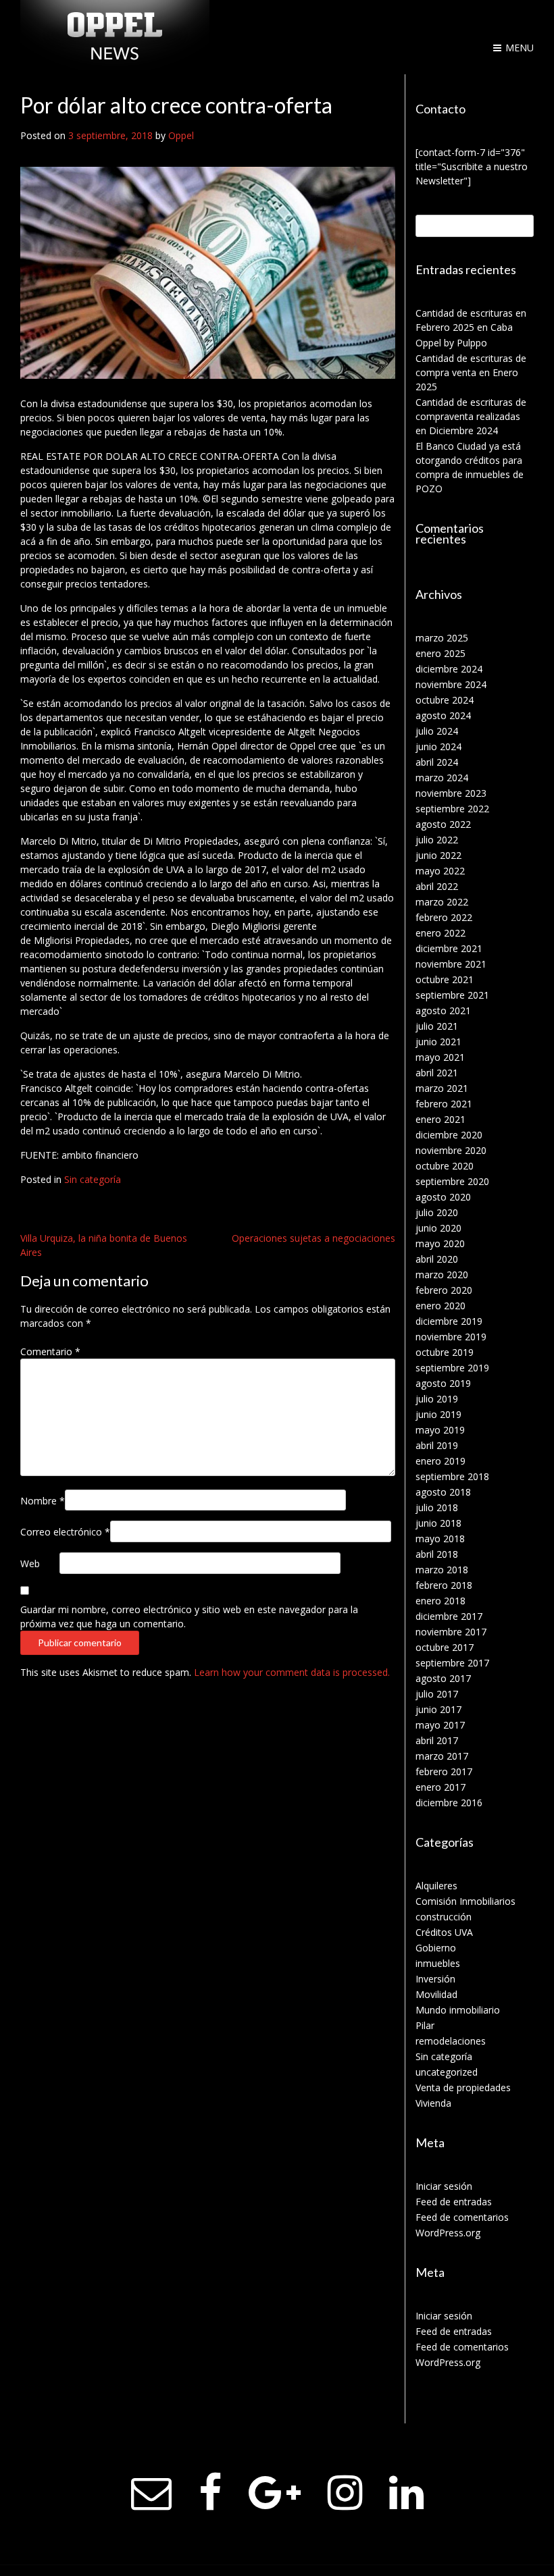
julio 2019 (437, 1399)
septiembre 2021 (452, 995)
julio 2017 (437, 1694)
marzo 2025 (442, 638)
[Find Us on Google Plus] (275, 2493)
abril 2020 (437, 1259)
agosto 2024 (443, 715)
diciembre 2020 (449, 1135)
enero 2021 (440, 1119)
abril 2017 (437, 1740)
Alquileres (436, 1886)
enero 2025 (440, 653)
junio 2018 (438, 1523)
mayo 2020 (440, 1243)
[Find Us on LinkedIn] (406, 2493)
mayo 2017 (440, 1725)
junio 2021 (438, 1042)
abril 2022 (437, 886)
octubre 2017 (445, 1647)
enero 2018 (440, 1601)
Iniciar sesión (444, 2186)
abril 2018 (437, 1554)
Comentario (50, 1351)
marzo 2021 (442, 1088)
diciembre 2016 (449, 1803)
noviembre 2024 (451, 684)
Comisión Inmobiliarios (465, 1901)
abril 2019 (437, 1445)
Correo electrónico (65, 1532)
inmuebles (438, 1963)
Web (30, 1563)
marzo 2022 (442, 902)
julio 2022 (437, 840)
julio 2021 (437, 1026)
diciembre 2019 (449, 1321)
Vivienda (433, 2103)
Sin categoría (93, 1179)
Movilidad (436, 1994)
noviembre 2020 (451, 1150)
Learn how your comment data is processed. (292, 1672)
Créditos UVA (444, 1932)
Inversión (435, 1979)
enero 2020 (440, 1306)
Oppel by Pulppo (451, 343)
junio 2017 (438, 1709)
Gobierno (436, 1948)
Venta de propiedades (463, 2087)
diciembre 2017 (449, 1616)
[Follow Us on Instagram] (345, 2493)
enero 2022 (440, 933)
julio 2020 (437, 1212)
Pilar (425, 2025)
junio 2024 (438, 746)
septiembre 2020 (452, 1181)
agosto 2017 (443, 1678)
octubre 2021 (445, 979)
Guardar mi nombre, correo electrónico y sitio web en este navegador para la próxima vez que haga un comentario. (189, 1616)
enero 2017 (440, 1787)
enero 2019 (440, 1461)
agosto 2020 (443, 1197)
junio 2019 (438, 1414)
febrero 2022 (444, 917)
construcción (444, 1917)
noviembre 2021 (451, 964)
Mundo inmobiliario (458, 2010)
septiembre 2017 (452, 1663)
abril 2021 (437, 1073)
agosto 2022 (443, 824)
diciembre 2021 (449, 948)
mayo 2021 (440, 1057)
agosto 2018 (443, 1492)
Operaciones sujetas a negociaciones (313, 1238)
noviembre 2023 (451, 793)
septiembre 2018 (452, 1476)
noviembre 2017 (451, 1632)
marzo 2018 (442, 1570)
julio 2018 (437, 1507)
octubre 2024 (445, 700)
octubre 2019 (445, 1352)
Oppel (181, 135)
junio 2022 (438, 855)
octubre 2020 (445, 1166)
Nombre (43, 1501)
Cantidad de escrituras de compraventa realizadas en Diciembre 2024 (471, 416)
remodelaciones (451, 2041)
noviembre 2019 (451, 1337)
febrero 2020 (444, 1290)
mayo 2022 (440, 871)
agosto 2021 (443, 1010)
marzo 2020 (442, 1274)
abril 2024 (437, 762)
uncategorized (447, 2072)
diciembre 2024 (449, 669)
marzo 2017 (442, 1756)
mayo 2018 (440, 1539)
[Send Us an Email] (151, 2493)
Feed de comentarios (462, 2217)
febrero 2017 (444, 1771)
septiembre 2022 (452, 809)
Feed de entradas (454, 2202)
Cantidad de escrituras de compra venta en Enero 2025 (471, 372)
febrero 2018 (444, 1585)
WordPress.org (448, 2233)
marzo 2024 (442, 778)
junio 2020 (438, 1228)
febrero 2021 (444, 1104)
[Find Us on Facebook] (210, 2493)
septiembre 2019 (452, 1368)
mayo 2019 (440, 1430)
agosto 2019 (443, 1383)
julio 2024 (437, 731)
